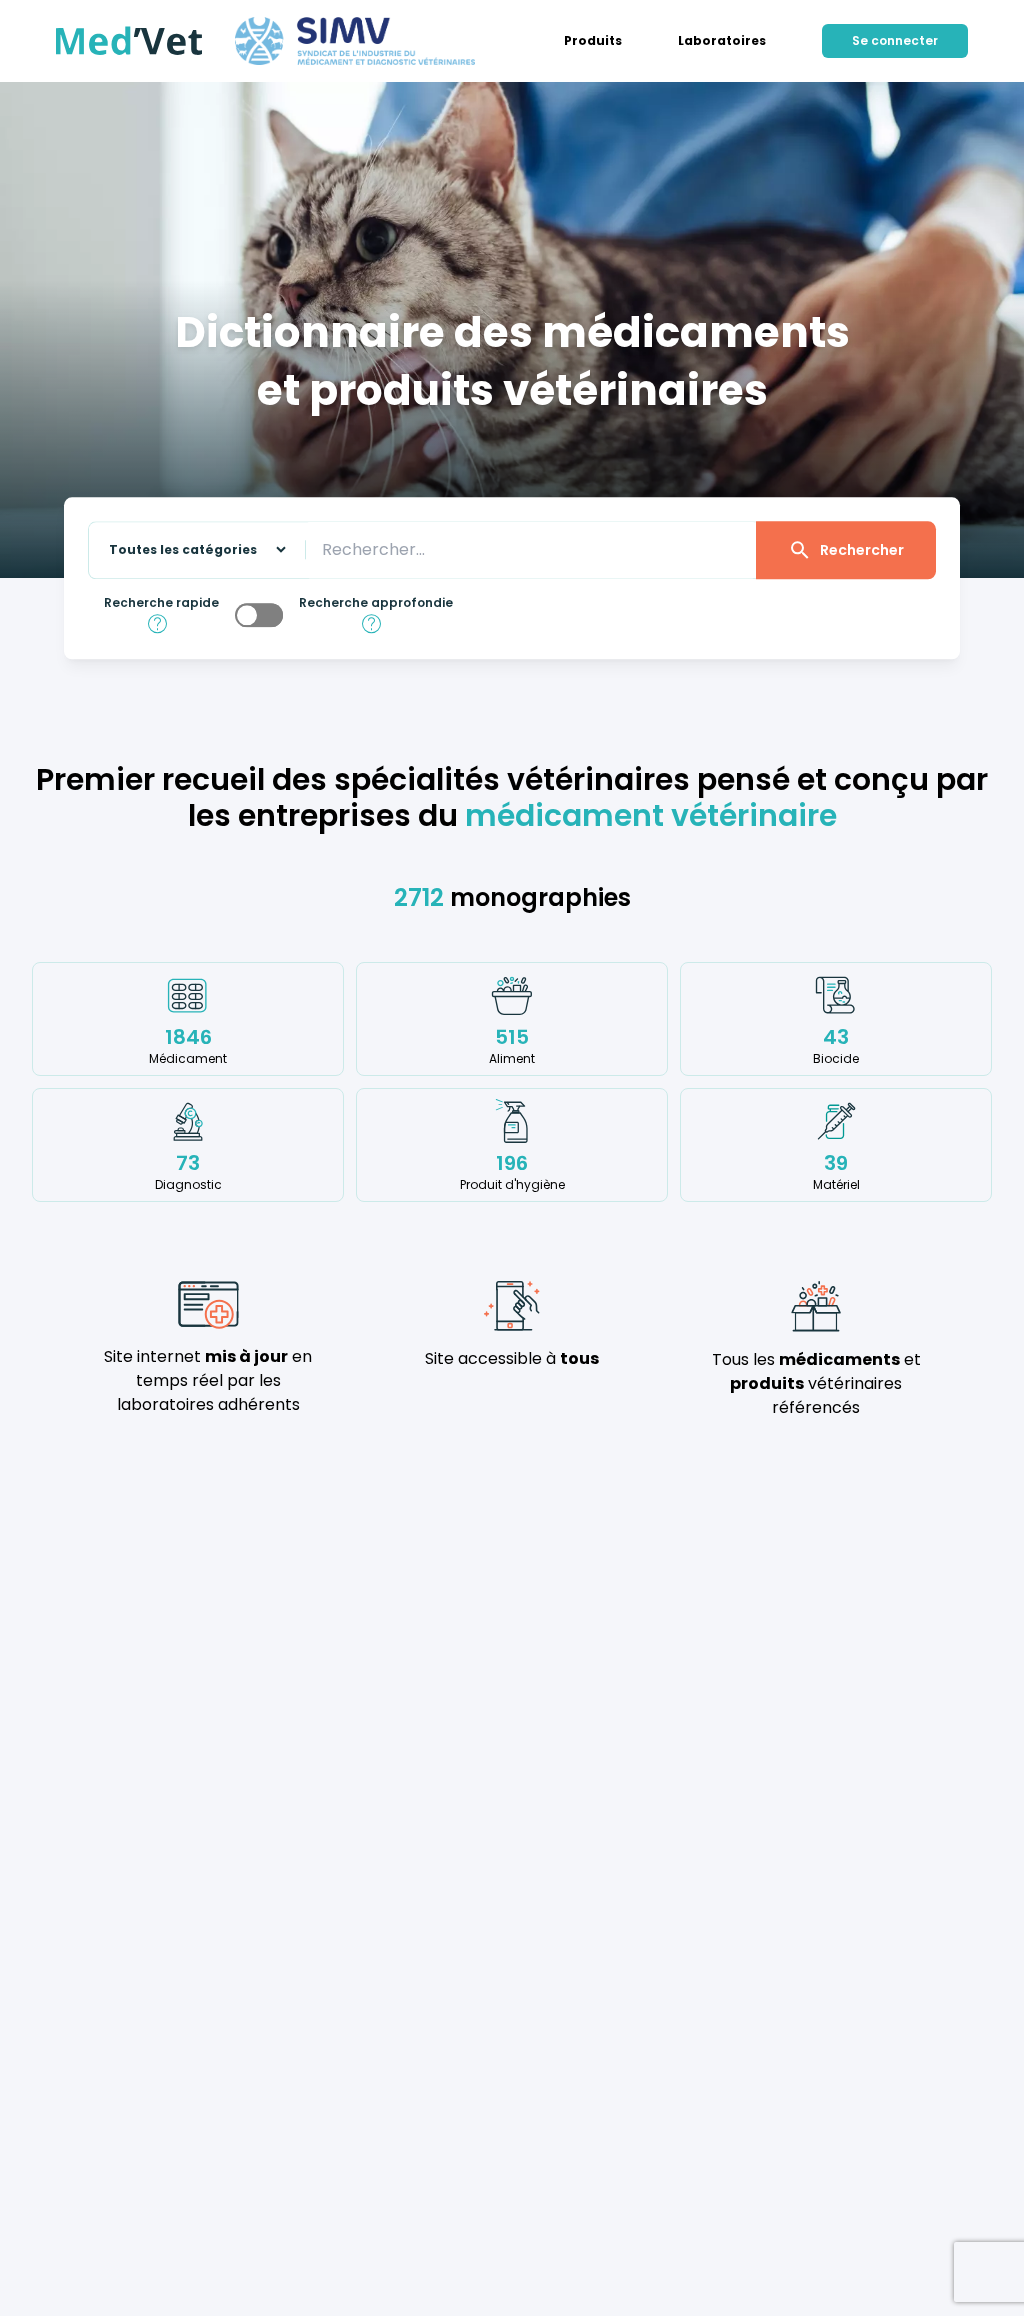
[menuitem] (593, 41)
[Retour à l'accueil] (129, 41)
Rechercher (862, 550)
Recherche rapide (161, 603)
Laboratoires (722, 41)
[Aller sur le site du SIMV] (355, 41)
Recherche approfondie (376, 603)
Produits (593, 41)
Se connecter (895, 40)
